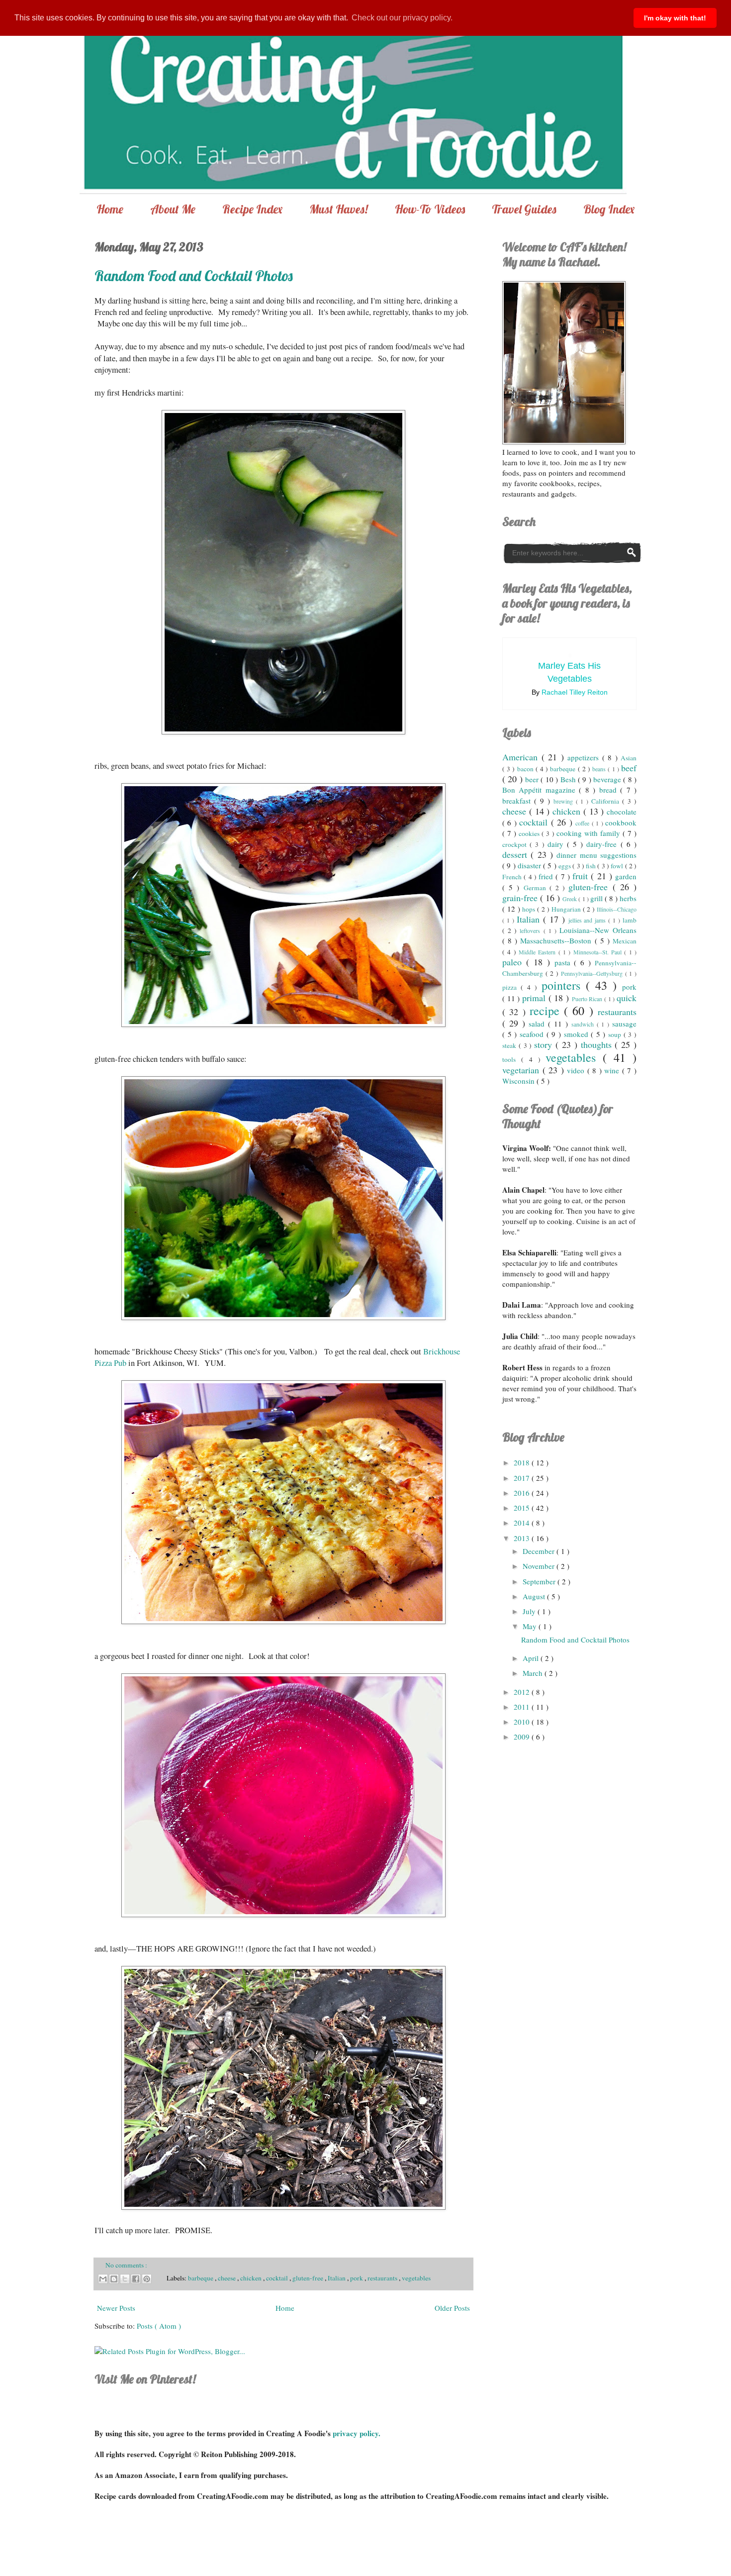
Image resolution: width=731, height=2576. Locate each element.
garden (626, 876)
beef (629, 768)
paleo (514, 962)
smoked (578, 1034)
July (530, 1611)
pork (357, 2278)
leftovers (531, 930)
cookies (530, 833)
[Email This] (103, 2279)
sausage (624, 1024)
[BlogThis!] (114, 2279)
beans (600, 769)
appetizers (585, 757)
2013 (523, 1538)
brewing (565, 801)
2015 (523, 1508)
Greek (570, 899)
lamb (630, 920)
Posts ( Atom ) (159, 2326)
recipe (547, 1011)
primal (535, 998)
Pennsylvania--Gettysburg (593, 973)
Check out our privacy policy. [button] (402, 18)
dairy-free (603, 844)
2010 (523, 1722)
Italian (337, 2278)
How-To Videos (430, 209)
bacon (526, 769)
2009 (523, 1737)
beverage (608, 779)
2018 (523, 1462)
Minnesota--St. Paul (599, 952)
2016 (523, 1493)
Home (110, 209)
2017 (523, 1478)
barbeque (201, 2278)
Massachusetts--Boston (557, 940)
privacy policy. (357, 2433)
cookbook (621, 823)
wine (613, 1070)
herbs (628, 898)
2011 (523, 1707)
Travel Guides (524, 209)
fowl (618, 866)
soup (616, 1034)
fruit (582, 876)
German (537, 888)
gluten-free (309, 2278)
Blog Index (609, 209)
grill (597, 898)
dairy (557, 844)
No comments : (126, 2265)
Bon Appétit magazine (541, 790)
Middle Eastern (539, 952)
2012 (523, 1692)
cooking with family (590, 833)
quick (627, 998)
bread (610, 790)
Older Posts (452, 2308)
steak (510, 1045)
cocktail (278, 2278)
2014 (523, 1523)
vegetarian (522, 1070)
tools (512, 1059)
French (513, 877)
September (540, 1581)
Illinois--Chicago (617, 909)
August (535, 1596)
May (531, 1626)
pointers (564, 985)
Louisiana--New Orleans (598, 930)
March (534, 1673)
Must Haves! (339, 209)
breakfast (518, 801)
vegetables (416, 2278)
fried (547, 876)
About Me (173, 209)
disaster (530, 865)
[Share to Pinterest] (147, 2279)
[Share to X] (125, 2279)
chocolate (622, 812)
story (545, 1044)
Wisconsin (519, 1081)
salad (538, 1024)
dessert (516, 854)
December (540, 1551)
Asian (629, 758)
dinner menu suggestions (596, 855)
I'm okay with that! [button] (675, 18)
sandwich (584, 1024)
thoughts (598, 1044)
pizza (511, 987)
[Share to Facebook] (136, 2279)
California (607, 801)
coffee (583, 823)
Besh (569, 779)
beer (533, 779)
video (577, 1070)
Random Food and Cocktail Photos (194, 276)
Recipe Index (252, 209)
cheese (228, 2278)
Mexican (625, 941)
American (522, 757)
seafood (533, 1034)
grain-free (521, 898)
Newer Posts (116, 2308)
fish (592, 866)
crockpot (516, 844)
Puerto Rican (588, 999)
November (540, 1566)
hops (530, 909)
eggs (565, 866)
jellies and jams (589, 920)
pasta (564, 962)
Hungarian (567, 909)
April (532, 1658)
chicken (252, 2278)
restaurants (383, 2278)
